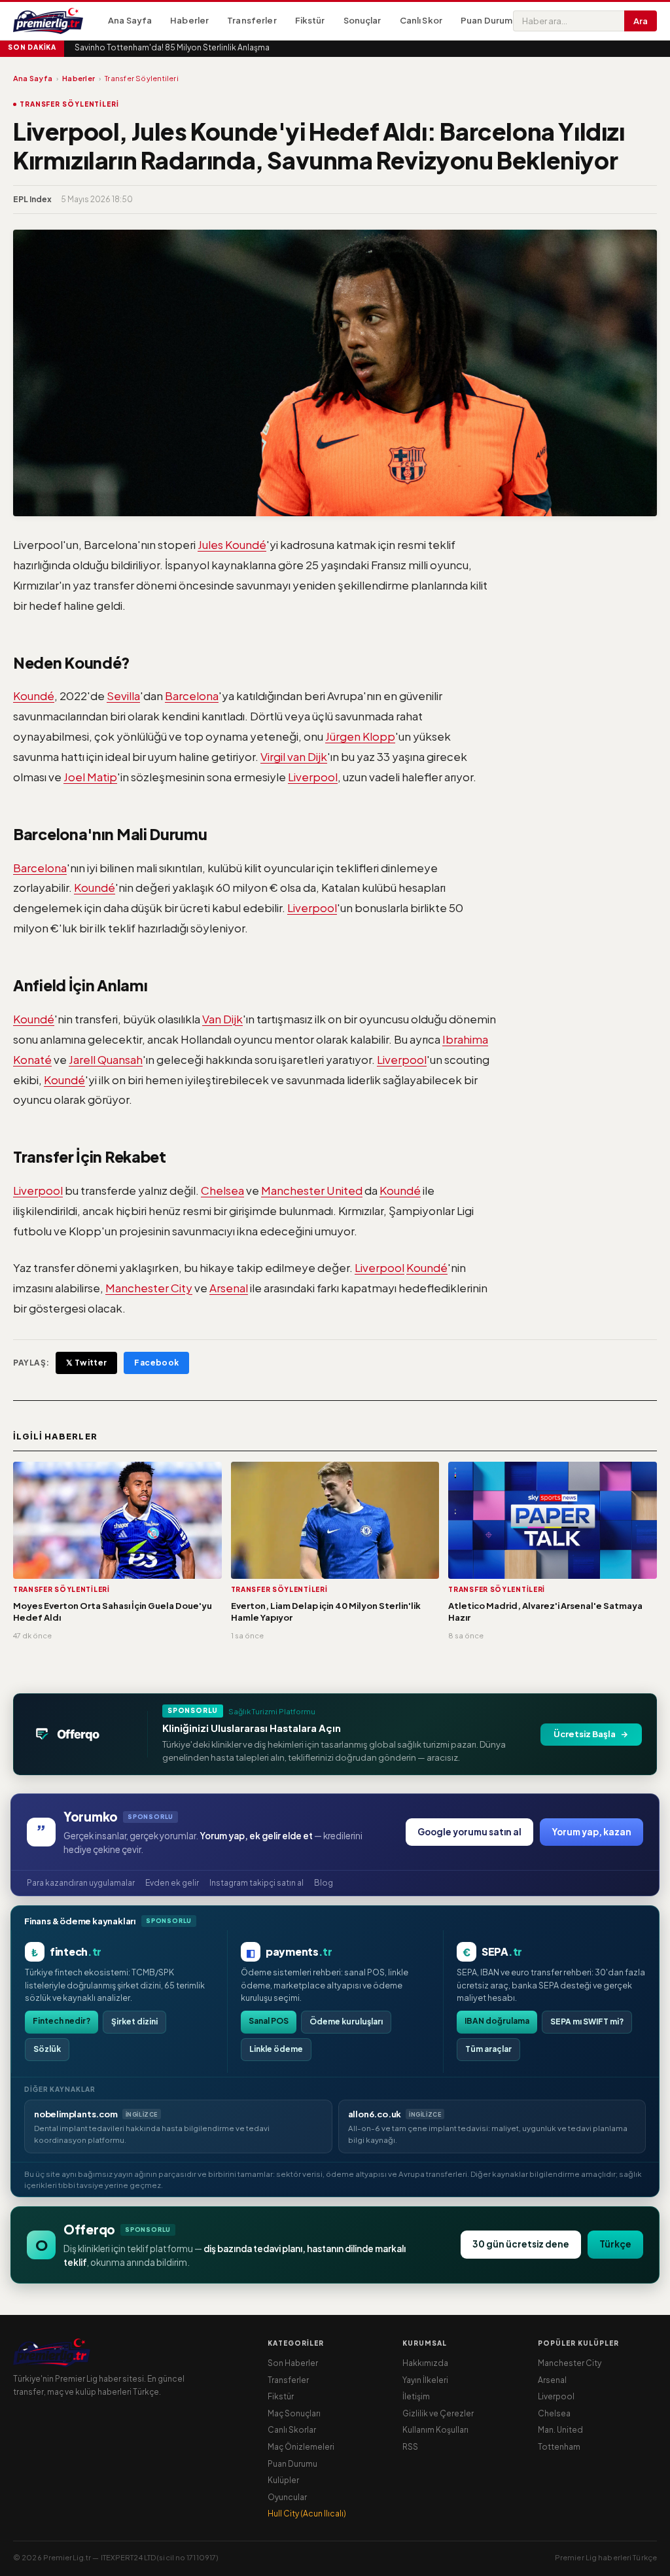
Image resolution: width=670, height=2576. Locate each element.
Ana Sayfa (130, 20)
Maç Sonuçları (294, 2413)
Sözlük (47, 2049)
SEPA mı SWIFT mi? (587, 2021)
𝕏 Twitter (86, 1363)
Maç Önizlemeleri (301, 2447)
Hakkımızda (425, 2363)
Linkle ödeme (276, 2049)
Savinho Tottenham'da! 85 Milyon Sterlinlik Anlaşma (172, 47)
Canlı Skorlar (292, 2430)
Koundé (34, 696)
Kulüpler (283, 2480)
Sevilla (123, 696)
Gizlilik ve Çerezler (438, 2413)
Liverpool (313, 777)
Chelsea (222, 1190)
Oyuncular (287, 2497)
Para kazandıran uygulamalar (81, 1883)
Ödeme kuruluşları (346, 2021)
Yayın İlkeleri (425, 2380)
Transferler (252, 20)
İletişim (416, 2396)
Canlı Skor (421, 20)
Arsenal (229, 1288)
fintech (76, 1951)
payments (299, 1951)
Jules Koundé (232, 544)
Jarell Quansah (106, 1059)
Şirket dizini (134, 2021)
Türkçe (615, 2244)
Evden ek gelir (172, 1883)
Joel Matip (90, 777)
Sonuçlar (362, 20)
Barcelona (192, 696)
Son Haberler (293, 2363)
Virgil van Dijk (294, 756)
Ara (641, 21)
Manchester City (149, 1288)
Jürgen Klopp (360, 736)
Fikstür (310, 20)
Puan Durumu (489, 20)
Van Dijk (222, 1019)
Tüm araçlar (488, 2049)
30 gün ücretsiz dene (521, 2244)
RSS (410, 2447)
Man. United (560, 2430)
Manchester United (312, 1190)
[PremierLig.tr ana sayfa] (56, 21)
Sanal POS (269, 2021)
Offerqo (89, 2229)
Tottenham (559, 2447)
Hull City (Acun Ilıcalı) (307, 2514)
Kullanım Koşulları (435, 2430)
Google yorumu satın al (469, 1832)
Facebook (156, 1363)
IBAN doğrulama (497, 2021)
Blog (324, 1883)
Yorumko (91, 1816)
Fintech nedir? (62, 2021)
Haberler (189, 20)
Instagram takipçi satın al (256, 1883)
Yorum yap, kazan (591, 1832)
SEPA (502, 1951)
